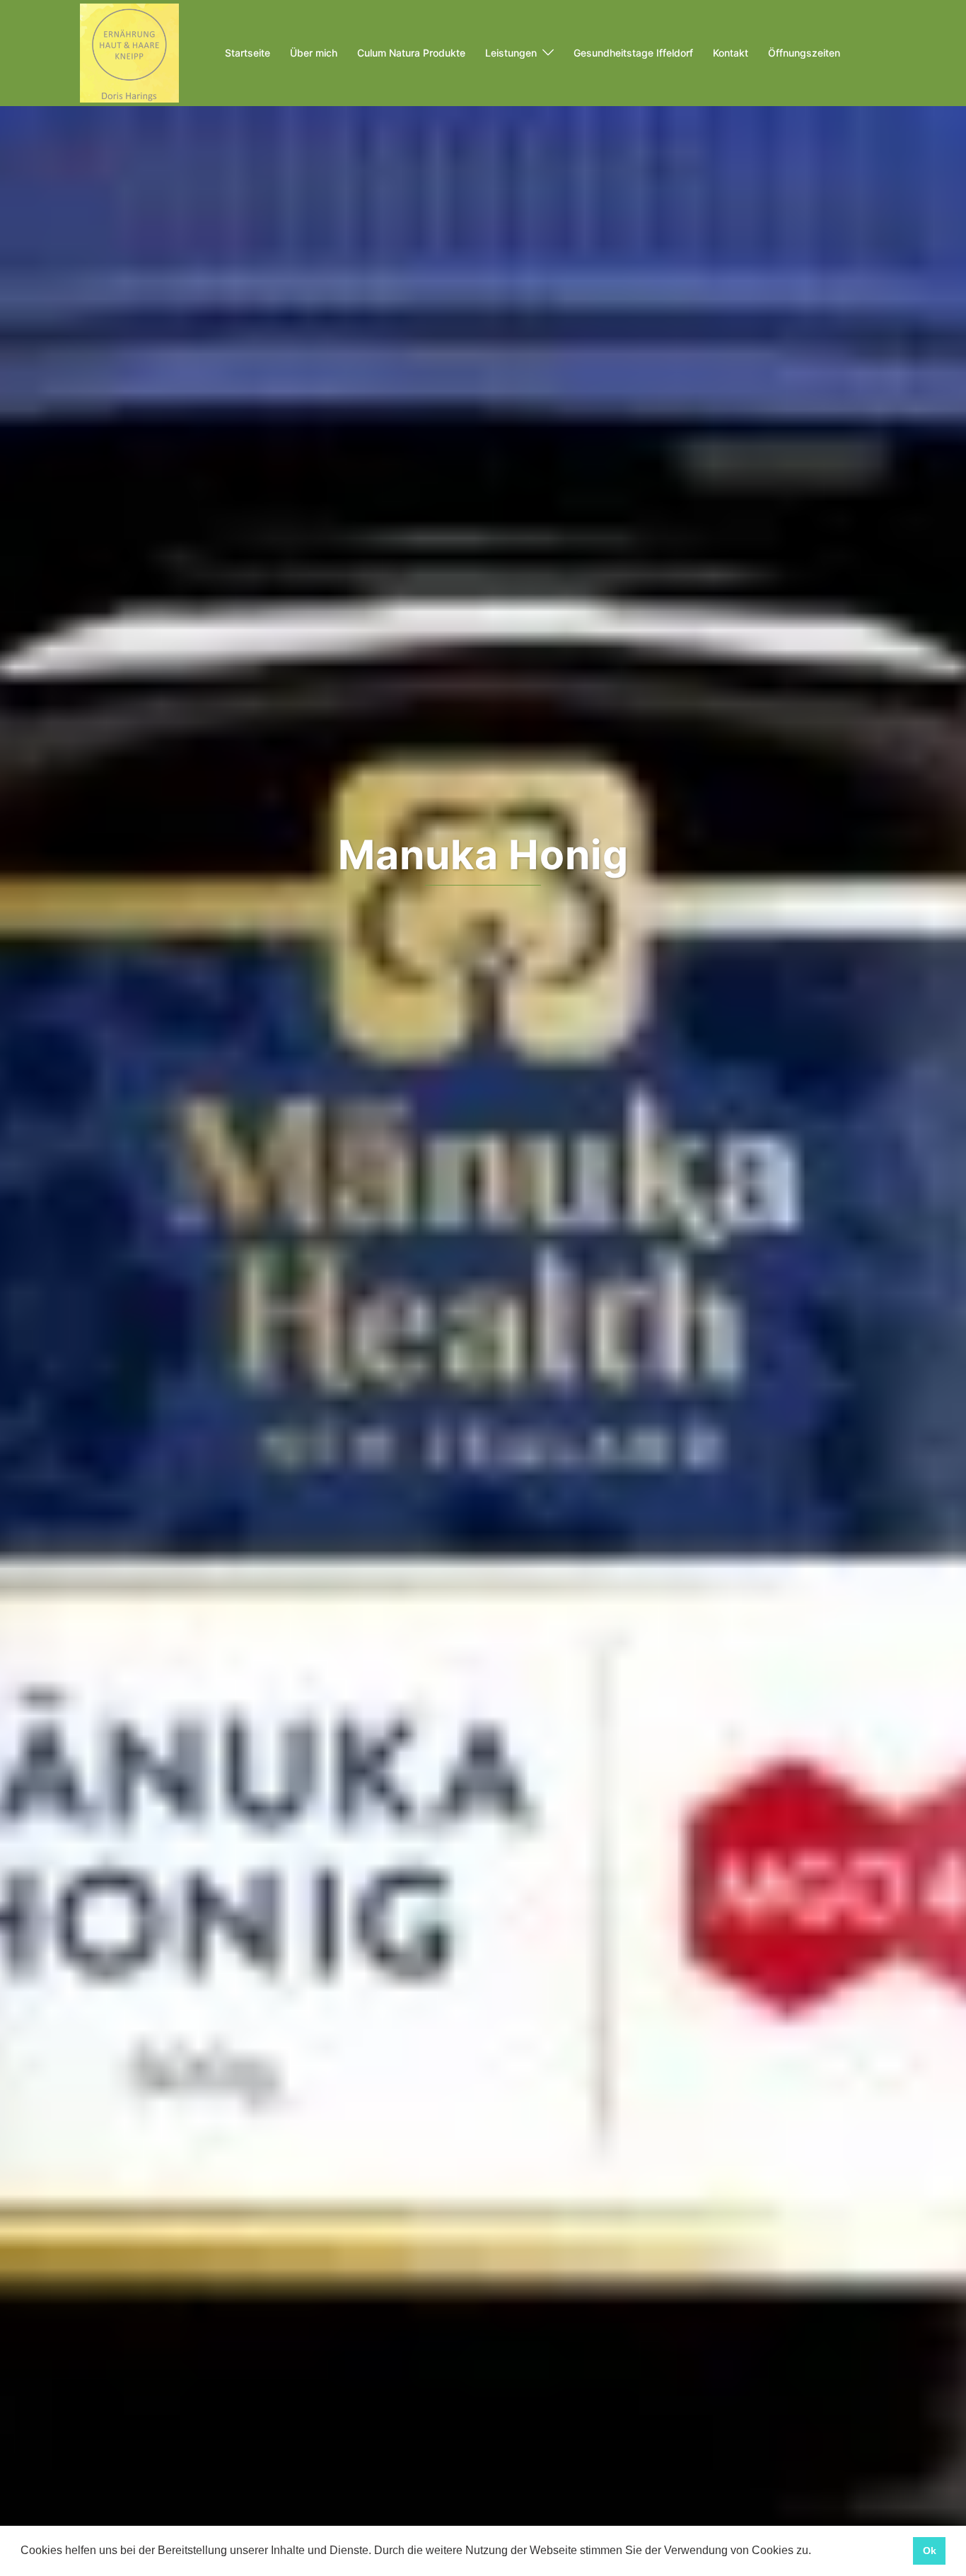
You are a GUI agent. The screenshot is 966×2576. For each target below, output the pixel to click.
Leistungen (511, 53)
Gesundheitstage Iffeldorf (633, 53)
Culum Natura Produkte (411, 53)
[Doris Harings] (129, 52)
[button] (816, 2552)
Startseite (248, 53)
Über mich (314, 53)
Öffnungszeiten (804, 53)
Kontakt (731, 53)
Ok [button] (930, 2551)
